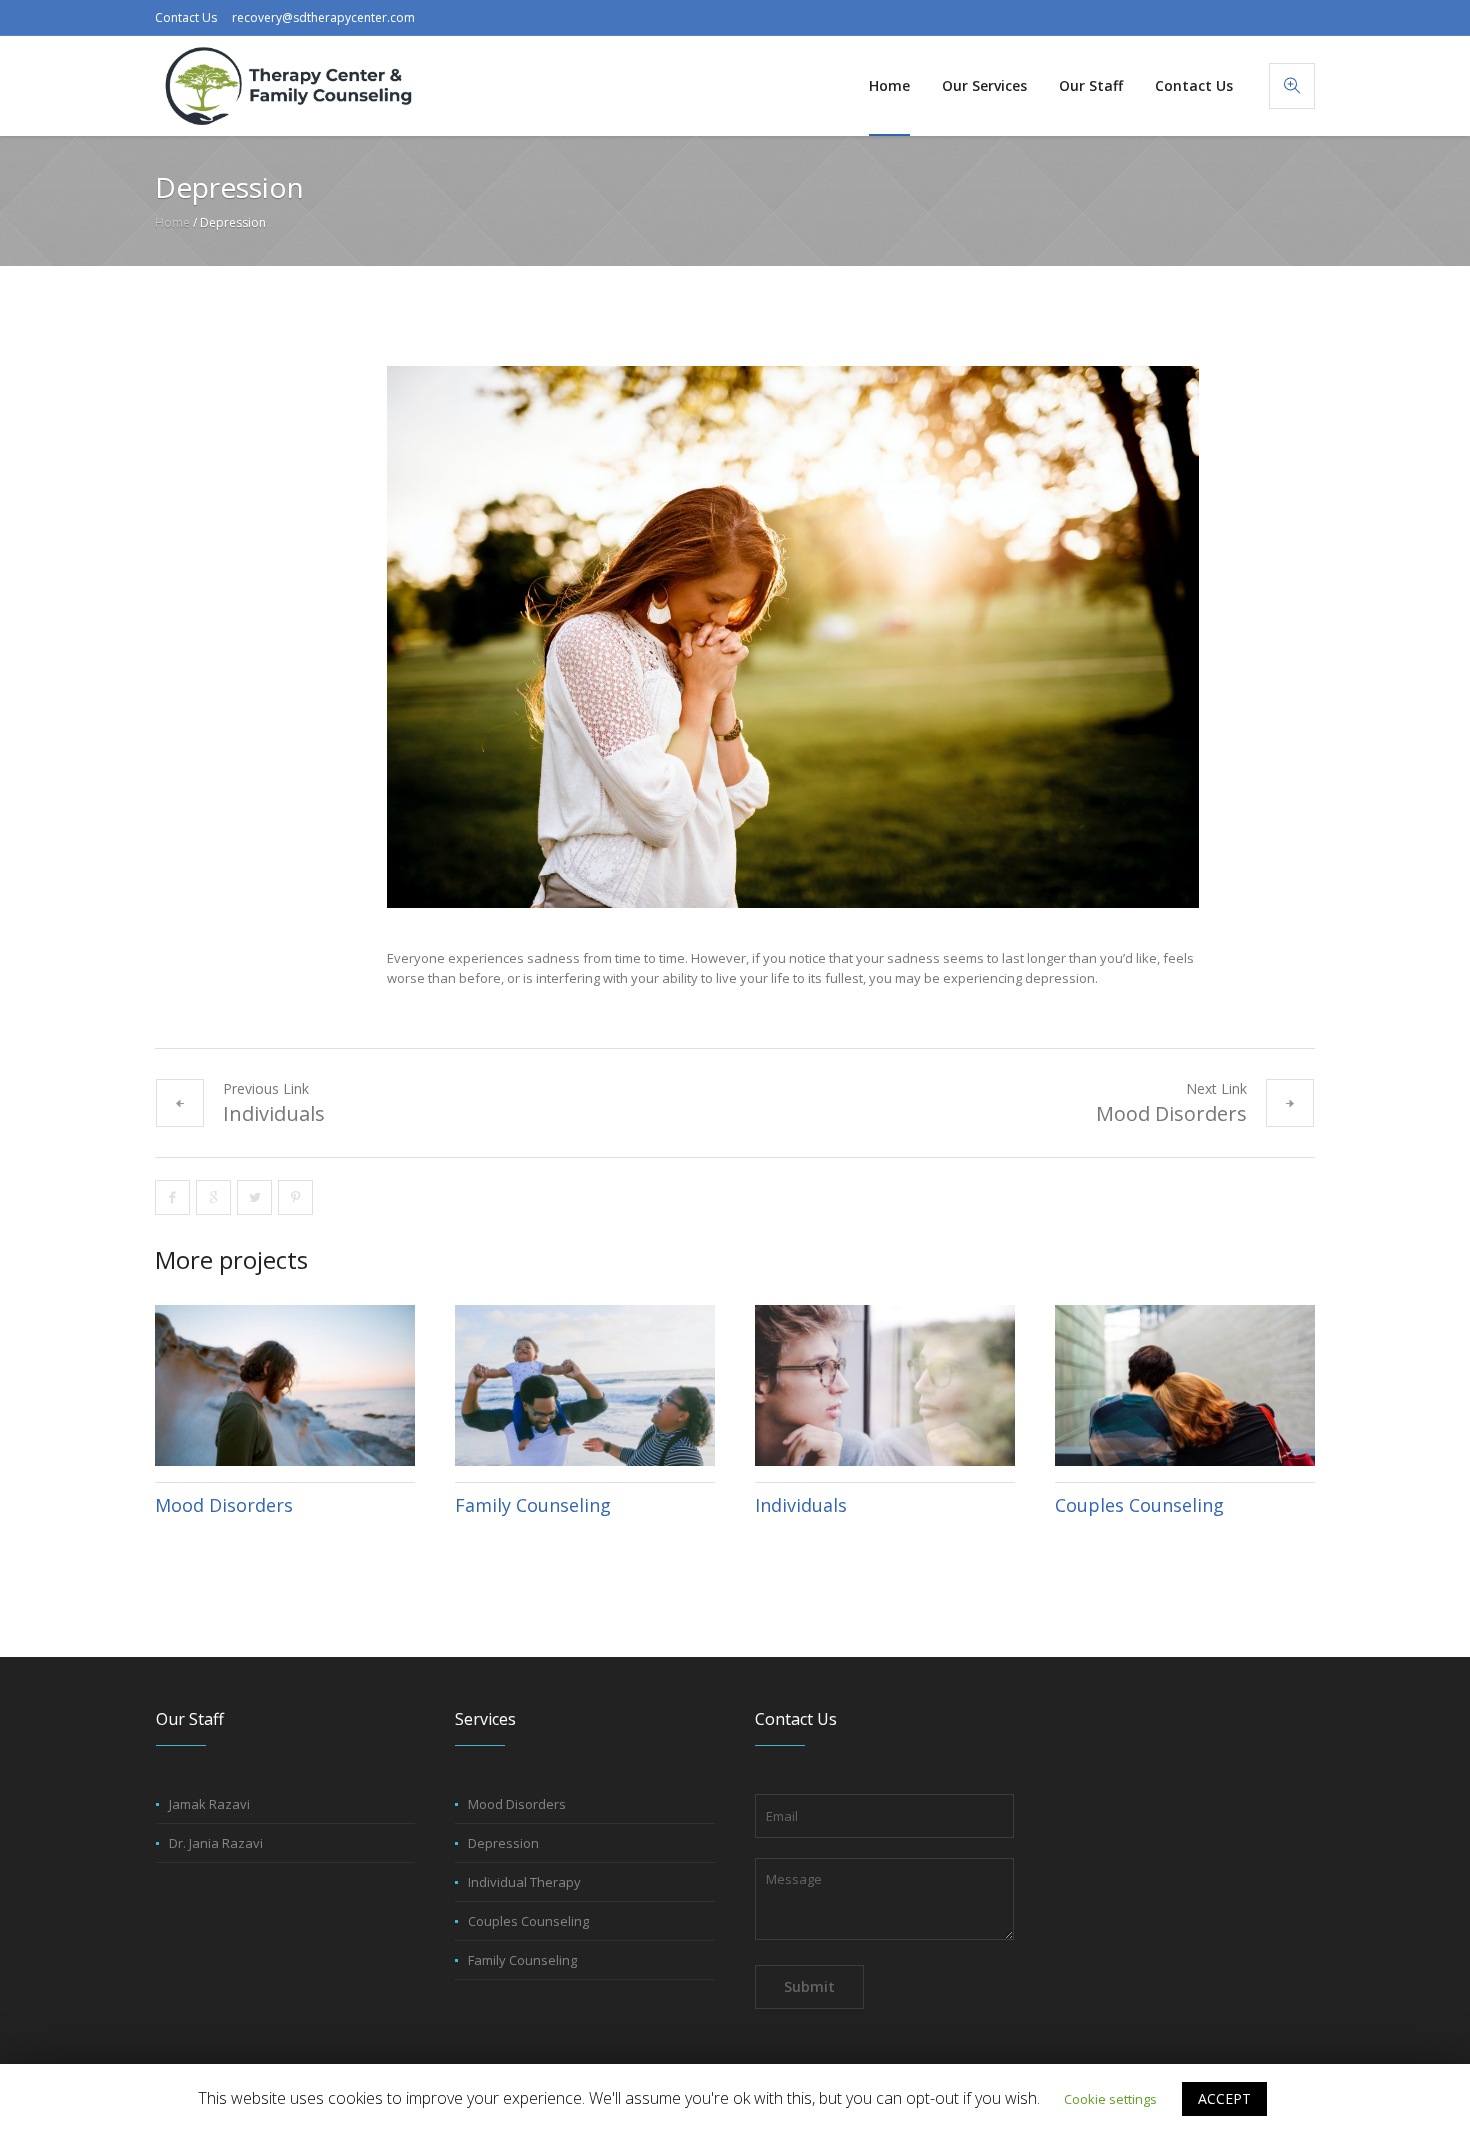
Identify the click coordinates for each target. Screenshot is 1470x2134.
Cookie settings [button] (1110, 2099)
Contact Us (186, 17)
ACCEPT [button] (1224, 2098)
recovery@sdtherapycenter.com (323, 17)
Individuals (274, 1113)
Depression (503, 1843)
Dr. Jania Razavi (216, 1843)
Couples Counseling (1139, 1505)
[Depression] (793, 637)
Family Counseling (533, 1505)
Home (172, 222)
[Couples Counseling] (1185, 1385)
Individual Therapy (524, 1882)
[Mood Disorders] (285, 1385)
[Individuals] (885, 1385)
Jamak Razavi (209, 1804)
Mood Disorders (1171, 1113)
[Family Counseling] (585, 1385)
